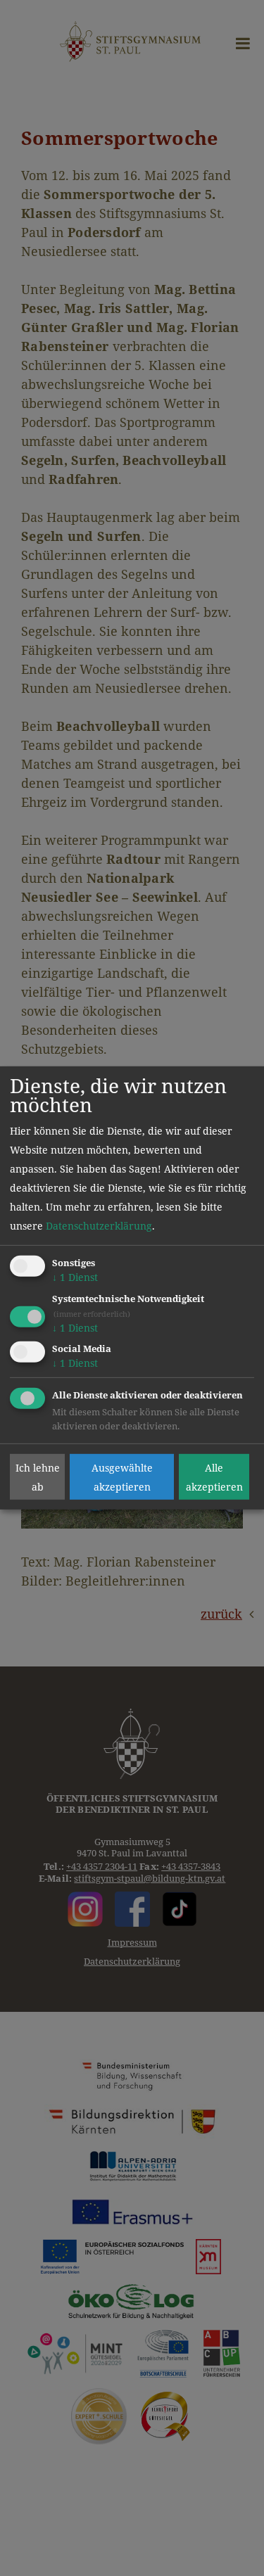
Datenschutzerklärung (99, 1226)
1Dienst (75, 1277)
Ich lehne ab (38, 1477)
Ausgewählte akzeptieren (122, 1477)
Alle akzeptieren (214, 1477)
